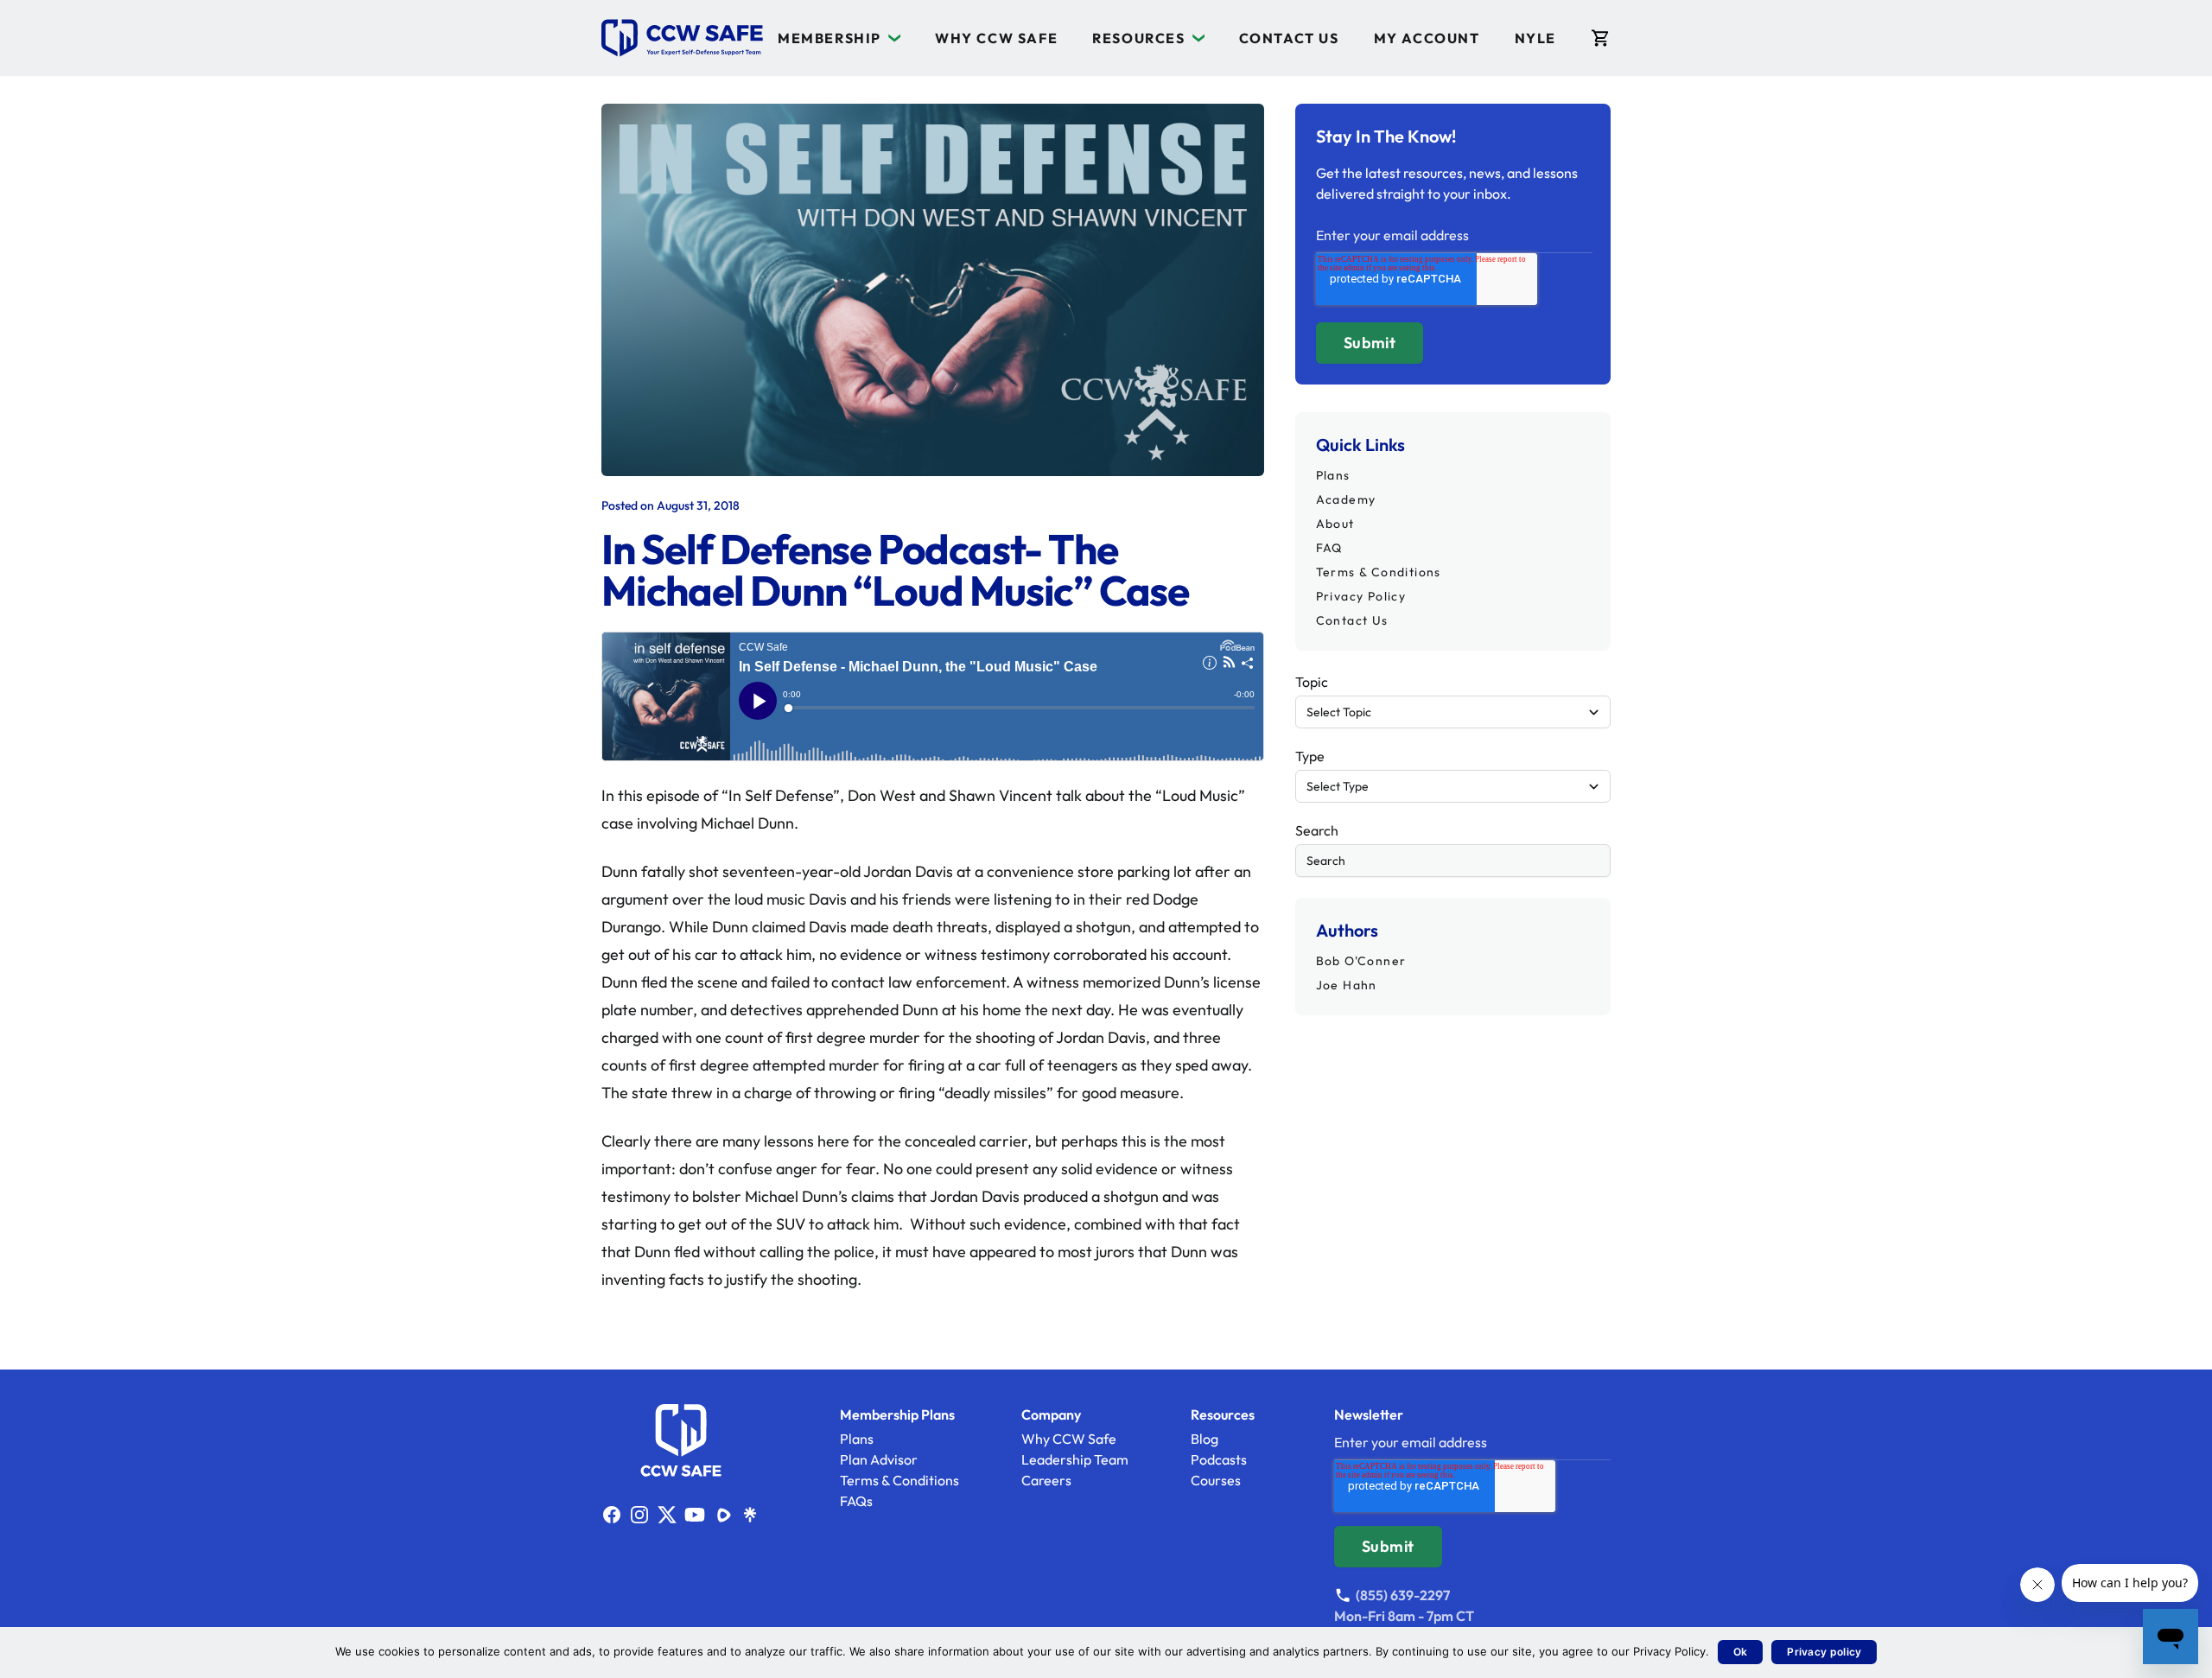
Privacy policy (1824, 1652)
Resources (1138, 38)
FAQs (856, 1501)
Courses (1216, 1480)
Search (1317, 830)
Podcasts (1219, 1459)
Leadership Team (1075, 1459)
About (1335, 524)
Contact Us (1289, 38)
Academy (1346, 499)
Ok (1741, 1652)
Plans (1333, 475)
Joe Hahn (1347, 985)
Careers (1046, 1480)
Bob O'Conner (1361, 961)
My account (1427, 38)
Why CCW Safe (996, 38)
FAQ (1329, 548)
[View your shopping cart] (1601, 38)
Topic (1312, 682)
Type (1310, 756)
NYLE (1535, 38)
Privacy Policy (1361, 596)
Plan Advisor (879, 1459)
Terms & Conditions (1379, 572)
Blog (1205, 1439)
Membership (829, 38)
